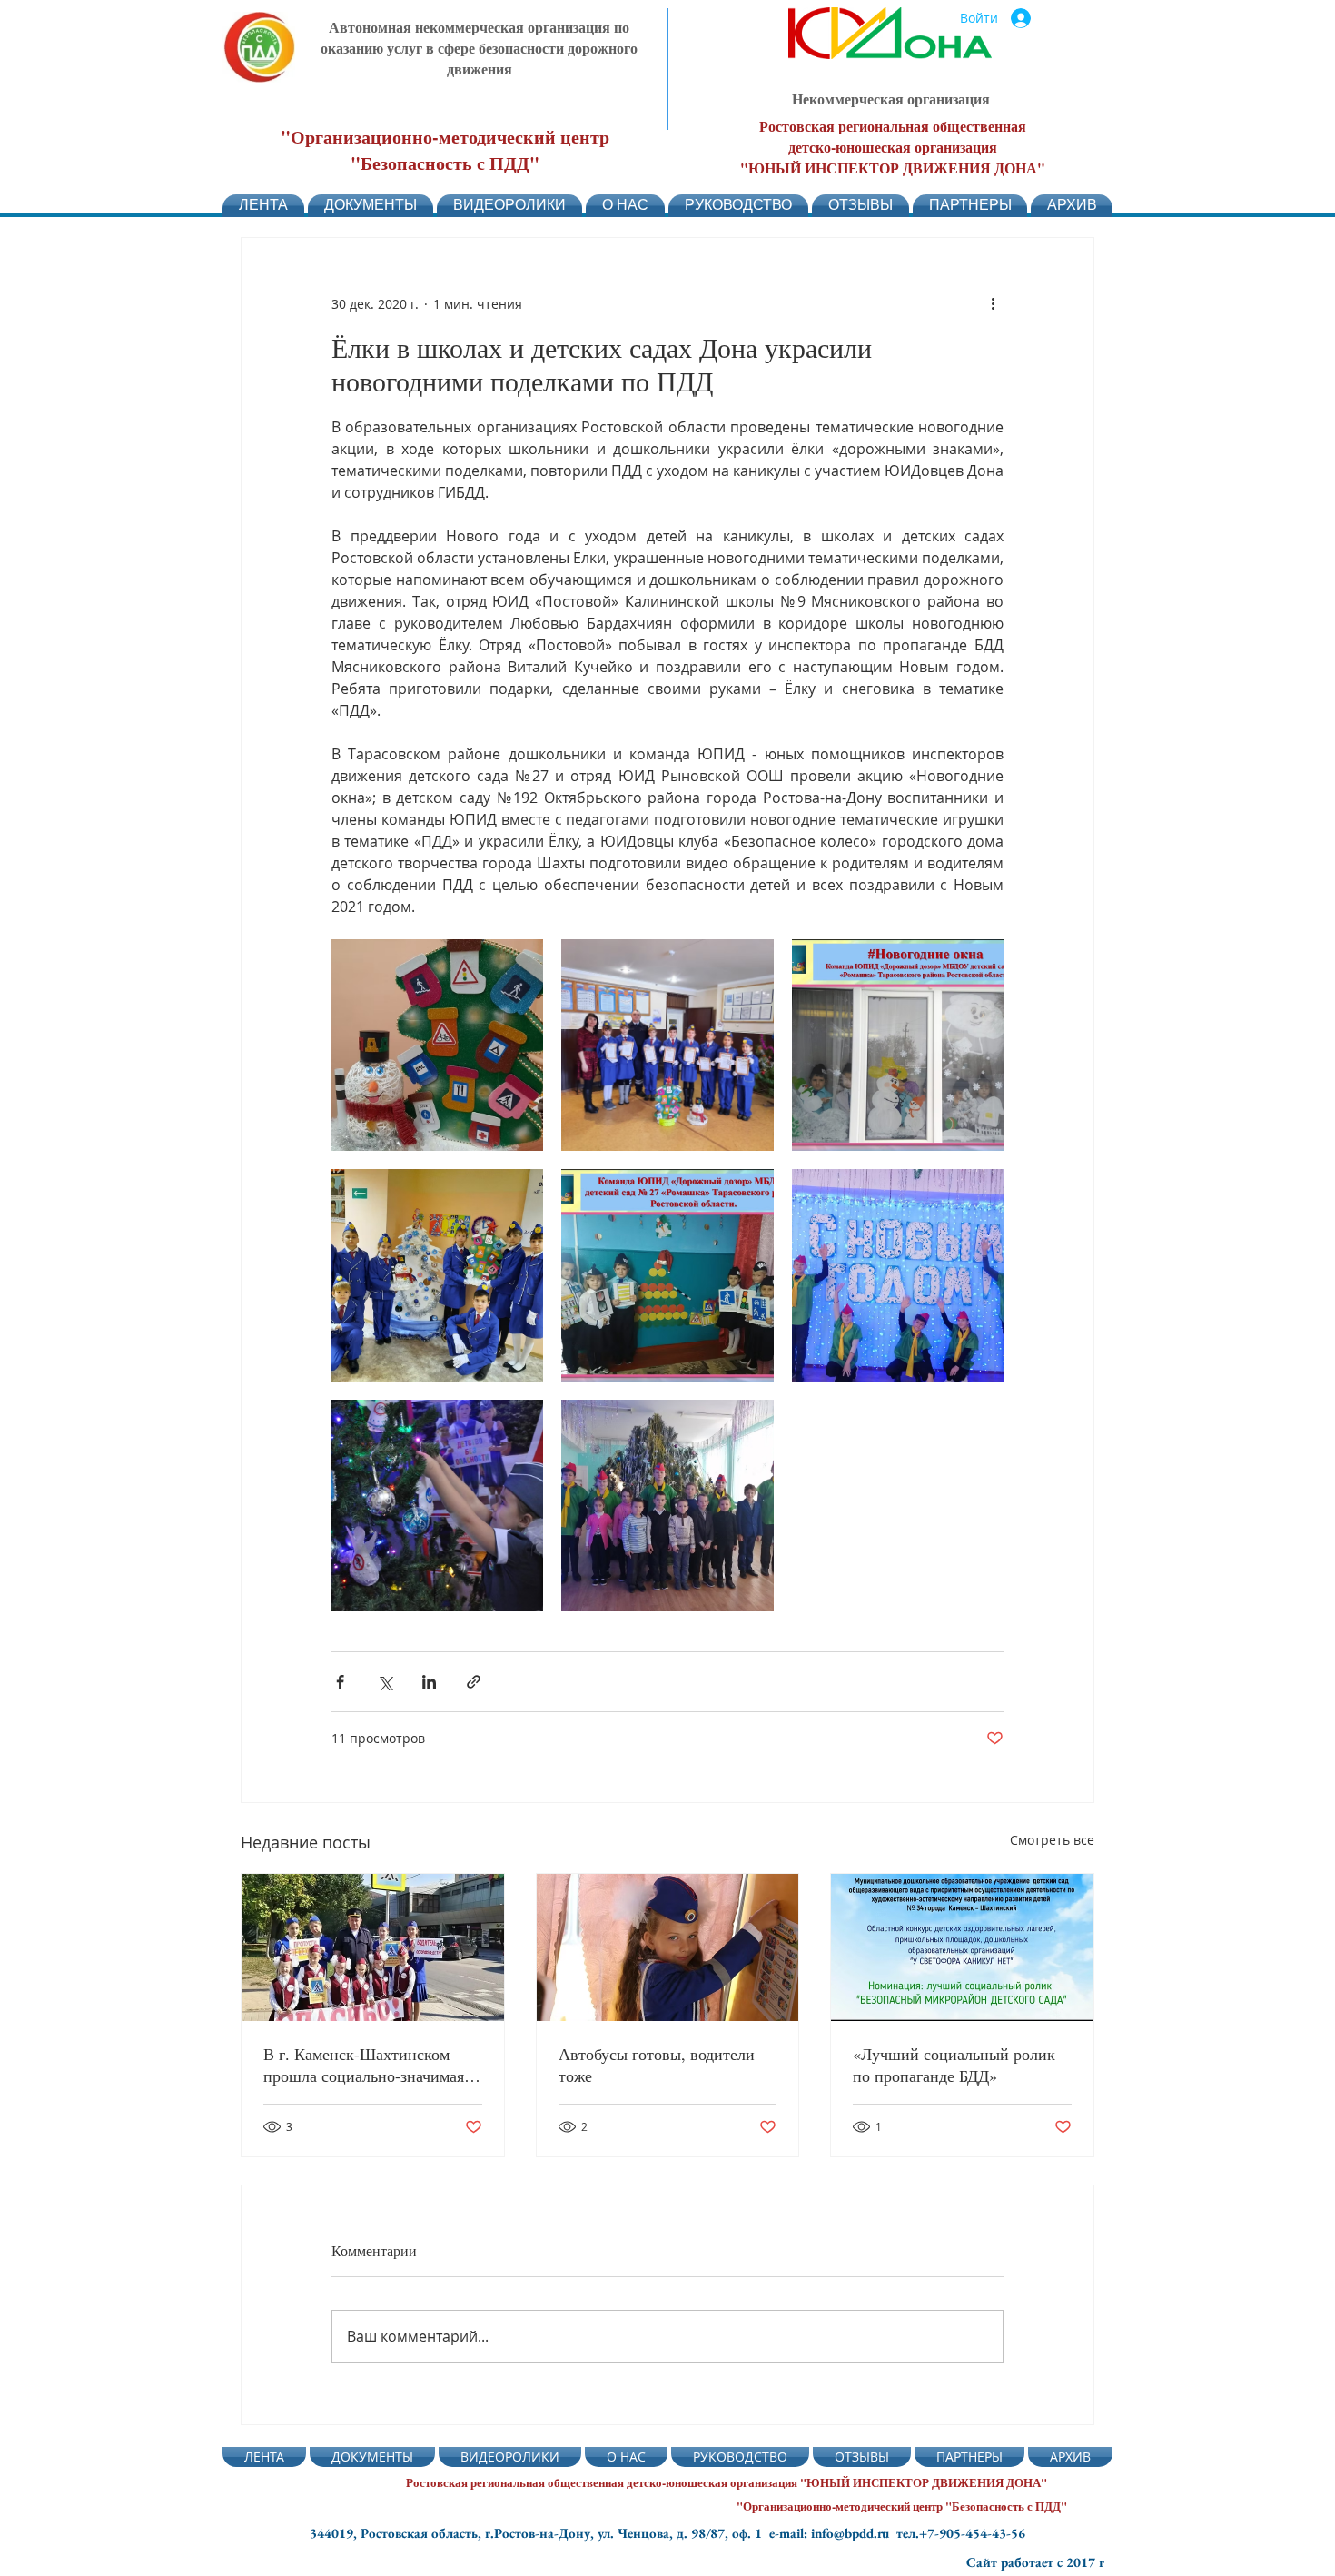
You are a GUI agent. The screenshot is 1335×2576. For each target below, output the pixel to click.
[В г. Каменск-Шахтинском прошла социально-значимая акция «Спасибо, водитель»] (373, 1947)
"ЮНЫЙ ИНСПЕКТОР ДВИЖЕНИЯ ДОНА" (893, 168)
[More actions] (993, 303)
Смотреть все (1052, 1840)
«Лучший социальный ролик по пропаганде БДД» (954, 2065)
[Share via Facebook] (340, 1682)
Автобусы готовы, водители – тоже (663, 2065)
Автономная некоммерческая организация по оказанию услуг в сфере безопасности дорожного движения (479, 48)
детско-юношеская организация (893, 147)
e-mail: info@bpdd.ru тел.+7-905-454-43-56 (897, 2533)
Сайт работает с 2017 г (1035, 2562)
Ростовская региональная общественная (893, 126)
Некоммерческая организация (891, 99)
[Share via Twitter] (385, 1682)
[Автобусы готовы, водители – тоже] (668, 1947)
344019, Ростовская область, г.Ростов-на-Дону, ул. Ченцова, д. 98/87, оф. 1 (539, 2533)
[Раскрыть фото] (437, 1045)
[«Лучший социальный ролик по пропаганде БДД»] (962, 1947)
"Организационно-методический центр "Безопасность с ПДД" (445, 150)
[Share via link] (474, 1682)
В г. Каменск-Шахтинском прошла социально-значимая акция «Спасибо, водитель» (364, 2065)
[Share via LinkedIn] (429, 1682)
